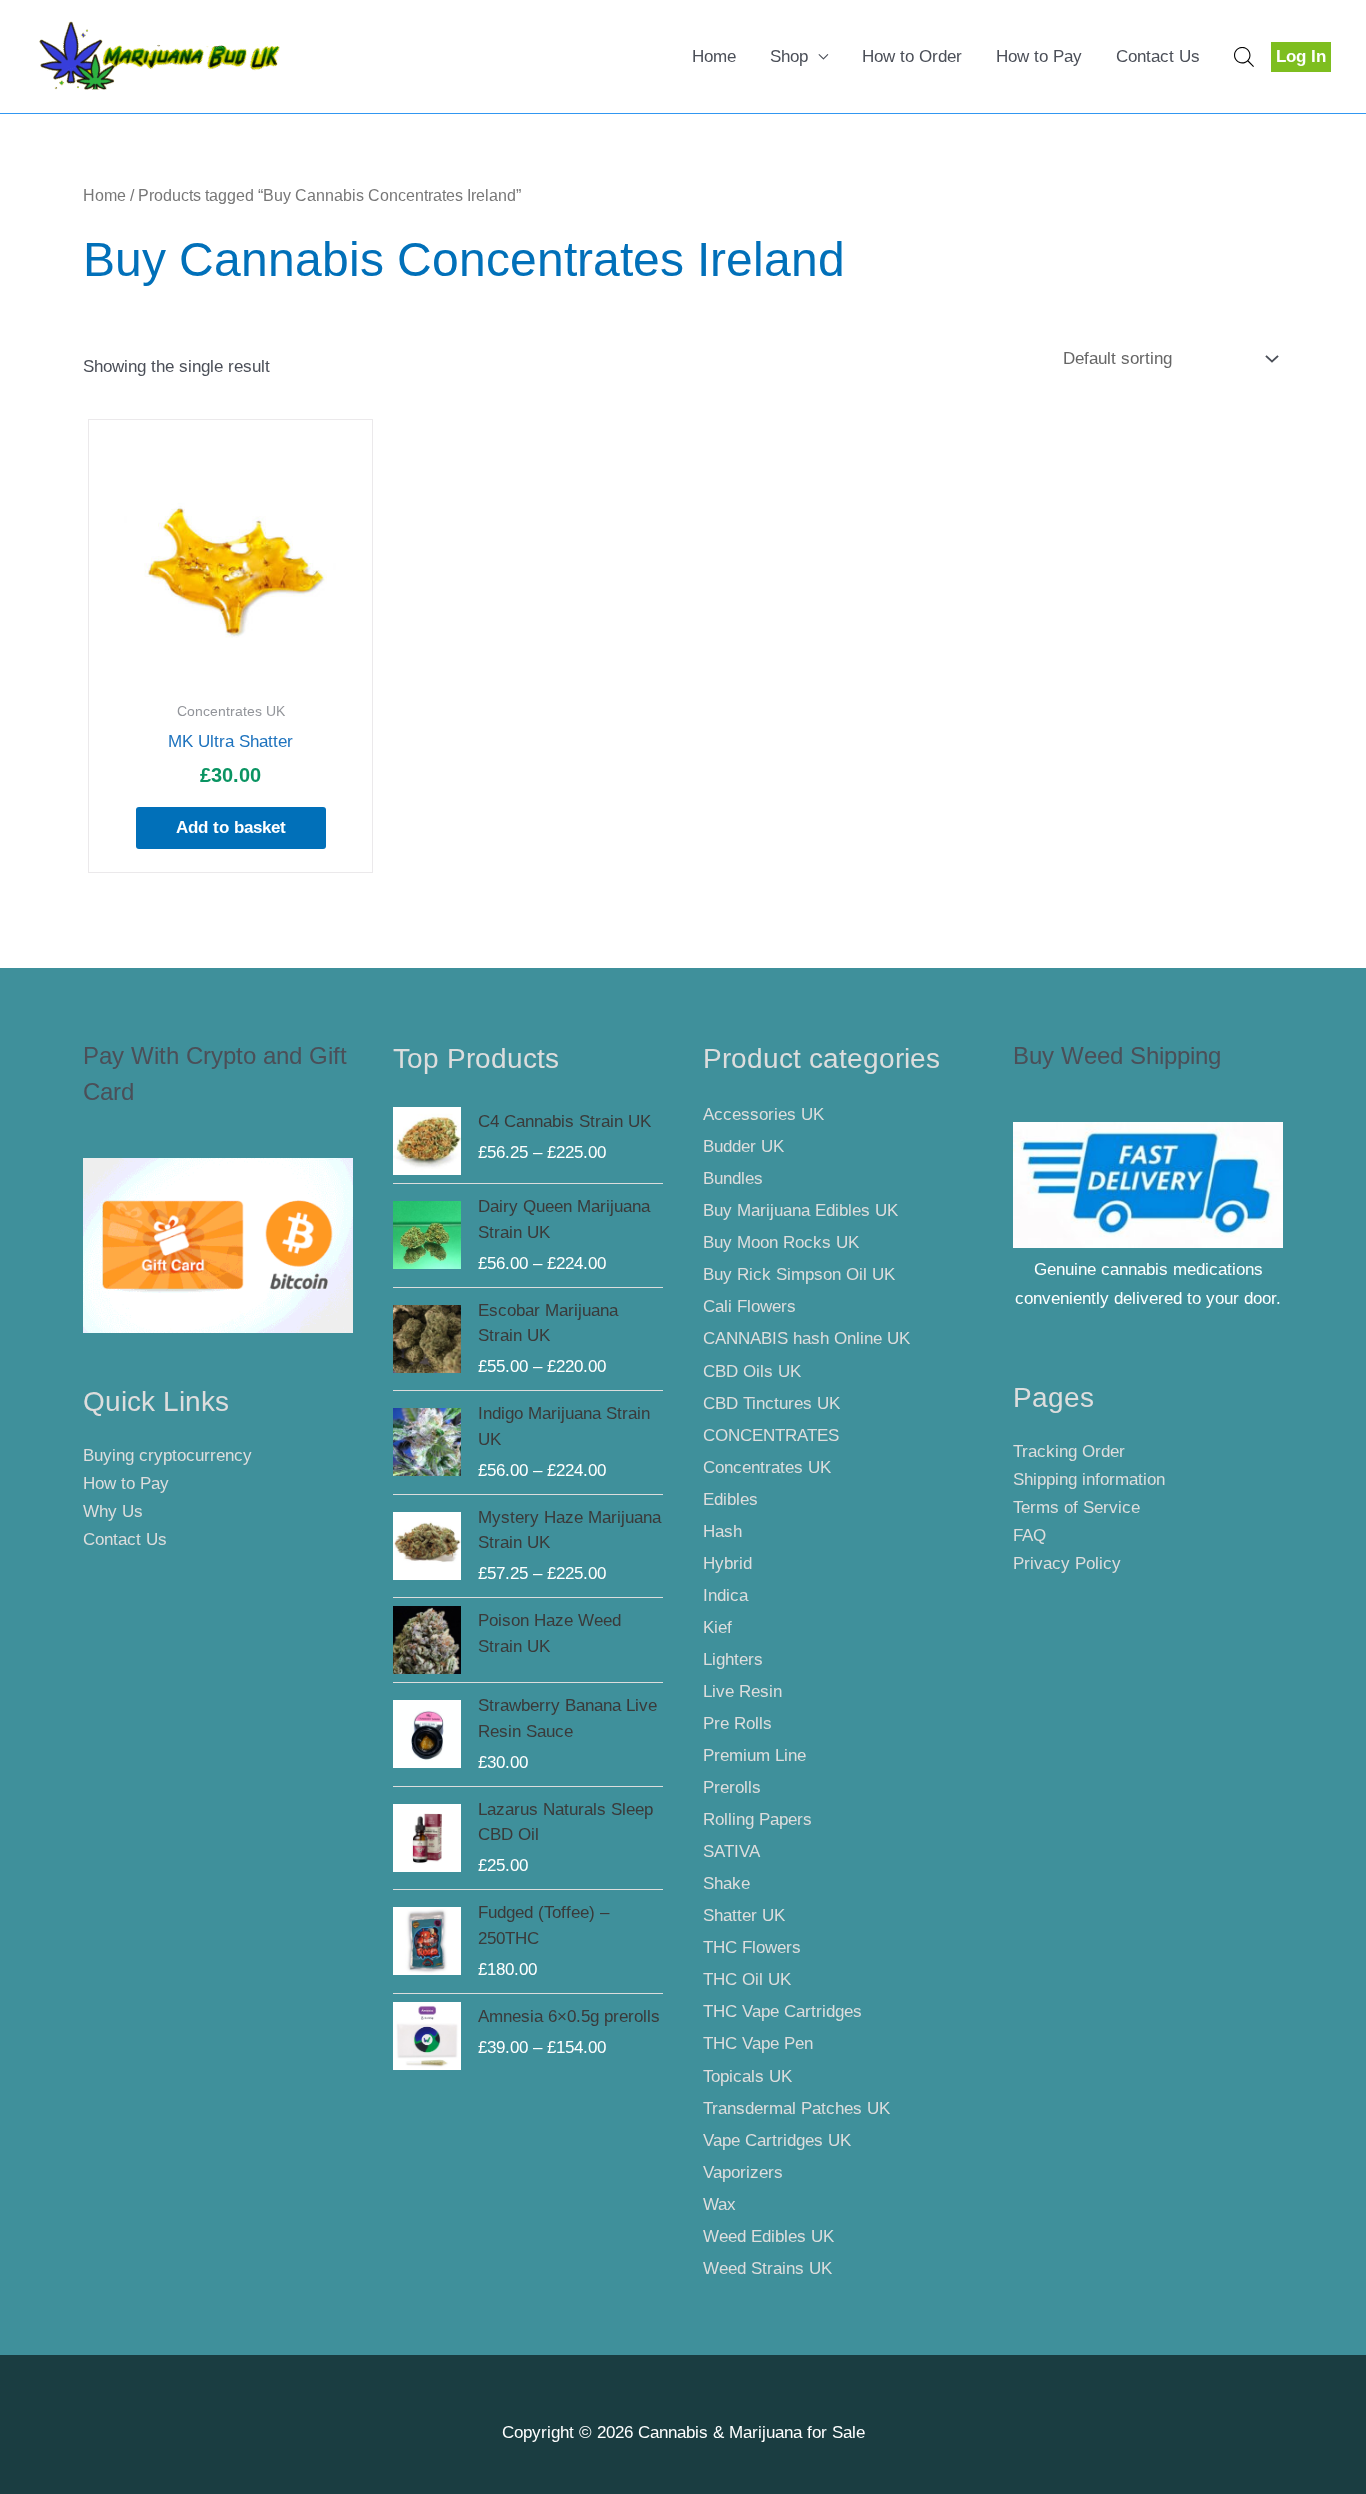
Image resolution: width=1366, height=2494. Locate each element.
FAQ (1029, 1535)
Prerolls (732, 1787)
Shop (789, 56)
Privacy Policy (1067, 1563)
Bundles (733, 1178)
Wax (719, 2204)
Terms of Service (1076, 1507)
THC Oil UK (747, 1979)
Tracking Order (1069, 1451)
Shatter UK (744, 1915)
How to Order (912, 56)
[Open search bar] (1244, 57)
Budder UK (743, 1146)
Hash (722, 1531)
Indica (725, 1595)
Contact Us (1158, 56)
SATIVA (731, 1851)
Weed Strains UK (767, 2268)
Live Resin (742, 1691)
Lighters (733, 1659)
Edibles (730, 1499)
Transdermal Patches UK (796, 2108)
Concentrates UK (767, 1467)
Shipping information (1089, 1479)
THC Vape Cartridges (782, 2011)
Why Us (113, 1511)
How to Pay (1039, 56)
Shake (726, 1883)
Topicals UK (747, 2076)
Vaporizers (743, 2172)
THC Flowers (752, 1947)
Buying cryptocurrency (167, 1455)
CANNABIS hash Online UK (806, 1338)
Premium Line (754, 1755)
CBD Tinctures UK (771, 1403)
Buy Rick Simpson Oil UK (799, 1274)
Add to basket (231, 827)
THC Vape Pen (758, 2043)
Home (714, 56)
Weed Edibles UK (768, 2236)
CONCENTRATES (771, 1435)
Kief (717, 1627)
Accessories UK (763, 1114)
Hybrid (727, 1563)
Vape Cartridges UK (777, 2140)
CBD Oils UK (752, 1371)
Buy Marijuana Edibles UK (800, 1210)
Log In (1301, 56)
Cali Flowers (749, 1306)
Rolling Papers (757, 1819)
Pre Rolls (737, 1723)
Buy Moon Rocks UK (781, 1242)
